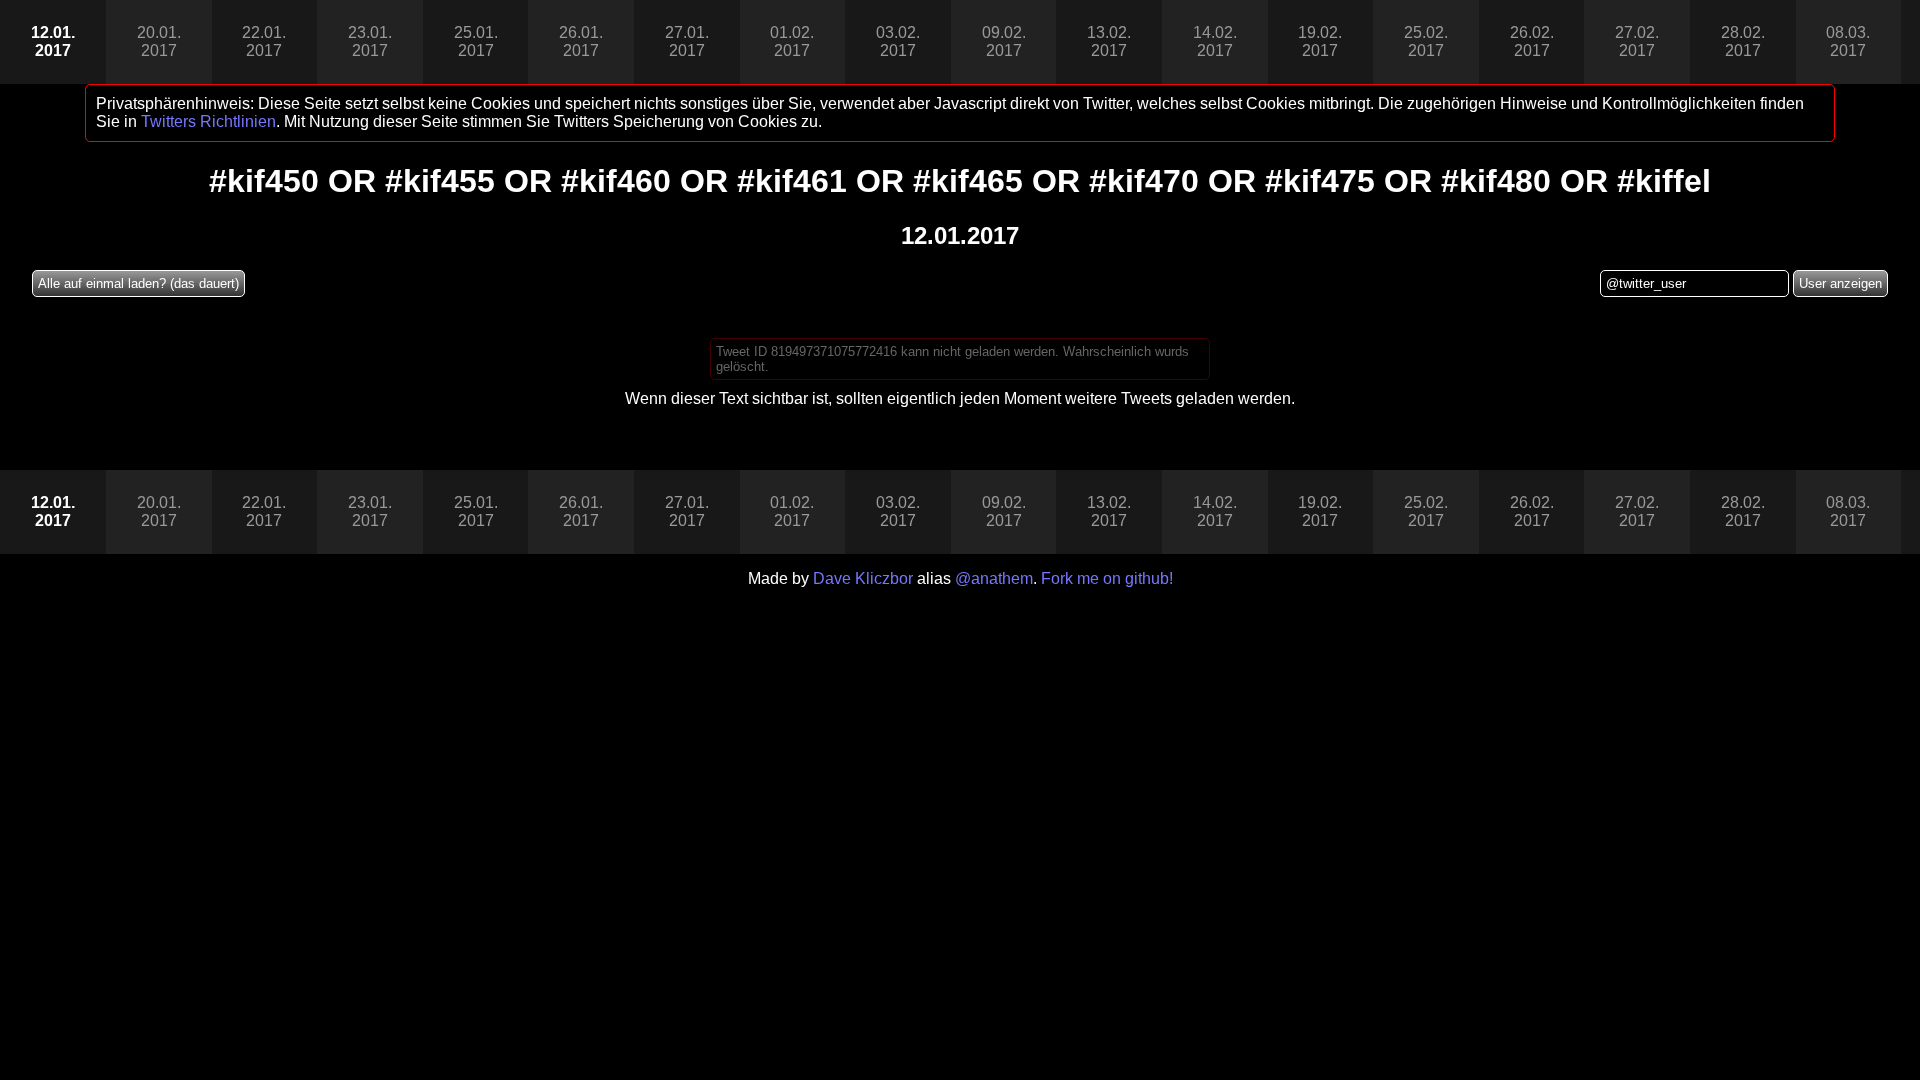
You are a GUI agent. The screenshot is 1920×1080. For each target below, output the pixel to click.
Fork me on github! (1107, 578)
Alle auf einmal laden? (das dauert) (138, 283)
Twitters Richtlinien (208, 121)
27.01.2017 (687, 41)
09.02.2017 (1004, 41)
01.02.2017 (792, 41)
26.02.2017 (1532, 41)
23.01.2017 (370, 41)
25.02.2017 (1426, 41)
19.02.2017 (1320, 41)
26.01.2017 (581, 41)
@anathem (994, 578)
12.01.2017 (53, 41)
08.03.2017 (1848, 41)
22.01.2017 (264, 41)
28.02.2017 (1743, 41)
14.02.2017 (1215, 41)
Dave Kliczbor (863, 578)
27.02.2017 (1637, 41)
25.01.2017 (476, 41)
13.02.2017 (1109, 41)
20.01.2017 (159, 41)
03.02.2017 (898, 41)
